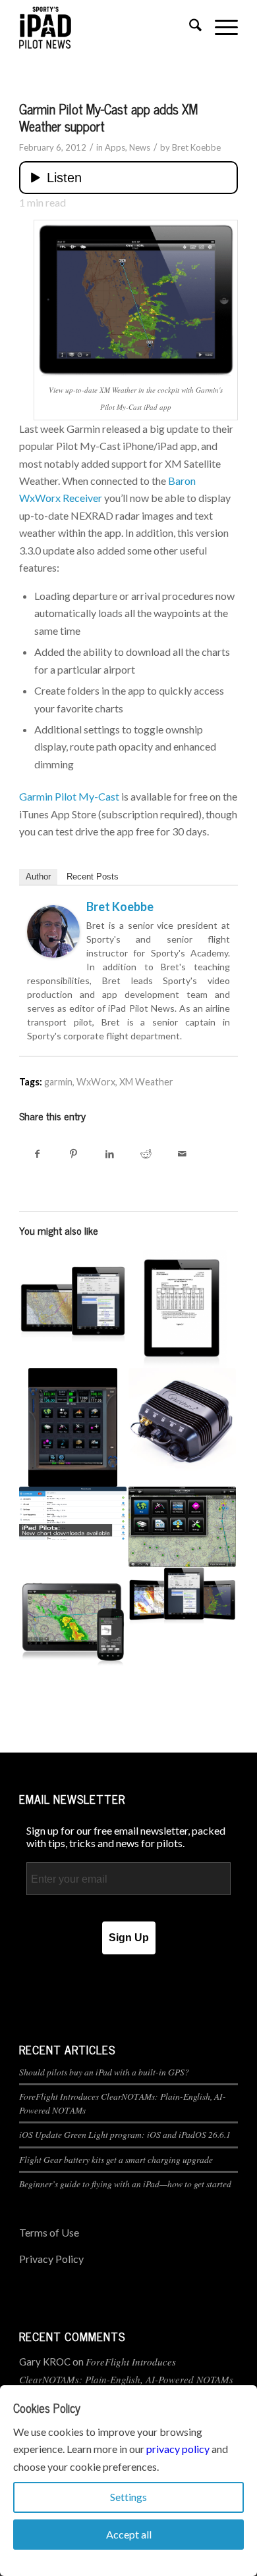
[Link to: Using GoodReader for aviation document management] (182, 1309)
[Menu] (220, 27)
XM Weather (146, 1082)
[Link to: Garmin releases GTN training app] (73, 1427)
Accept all (129, 2534)
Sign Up (129, 1938)
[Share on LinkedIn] (110, 1153)
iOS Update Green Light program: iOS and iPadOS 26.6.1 (125, 2134)
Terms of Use (49, 2232)
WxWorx (96, 1082)
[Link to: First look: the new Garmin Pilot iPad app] (182, 1527)
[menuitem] (189, 27)
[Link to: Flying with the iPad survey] (73, 1303)
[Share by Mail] (182, 1153)
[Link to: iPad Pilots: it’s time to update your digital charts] (73, 1513)
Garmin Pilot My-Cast (69, 796)
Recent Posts (93, 877)
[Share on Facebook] (37, 1153)
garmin (58, 1082)
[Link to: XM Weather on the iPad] (182, 1422)
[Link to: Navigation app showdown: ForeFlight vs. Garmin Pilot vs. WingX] (182, 1598)
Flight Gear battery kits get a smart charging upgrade (116, 2159)
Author (38, 877)
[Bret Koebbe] (53, 954)
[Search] (189, 27)
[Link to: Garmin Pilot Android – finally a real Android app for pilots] (73, 1621)
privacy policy (178, 2449)
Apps (115, 147)
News (140, 147)
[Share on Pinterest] (73, 1153)
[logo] (106, 27)
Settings (128, 2497)
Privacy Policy (51, 2259)
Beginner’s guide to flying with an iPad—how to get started (125, 2184)
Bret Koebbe (196, 147)
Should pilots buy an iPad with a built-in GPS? (104, 2072)
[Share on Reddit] (146, 1153)
